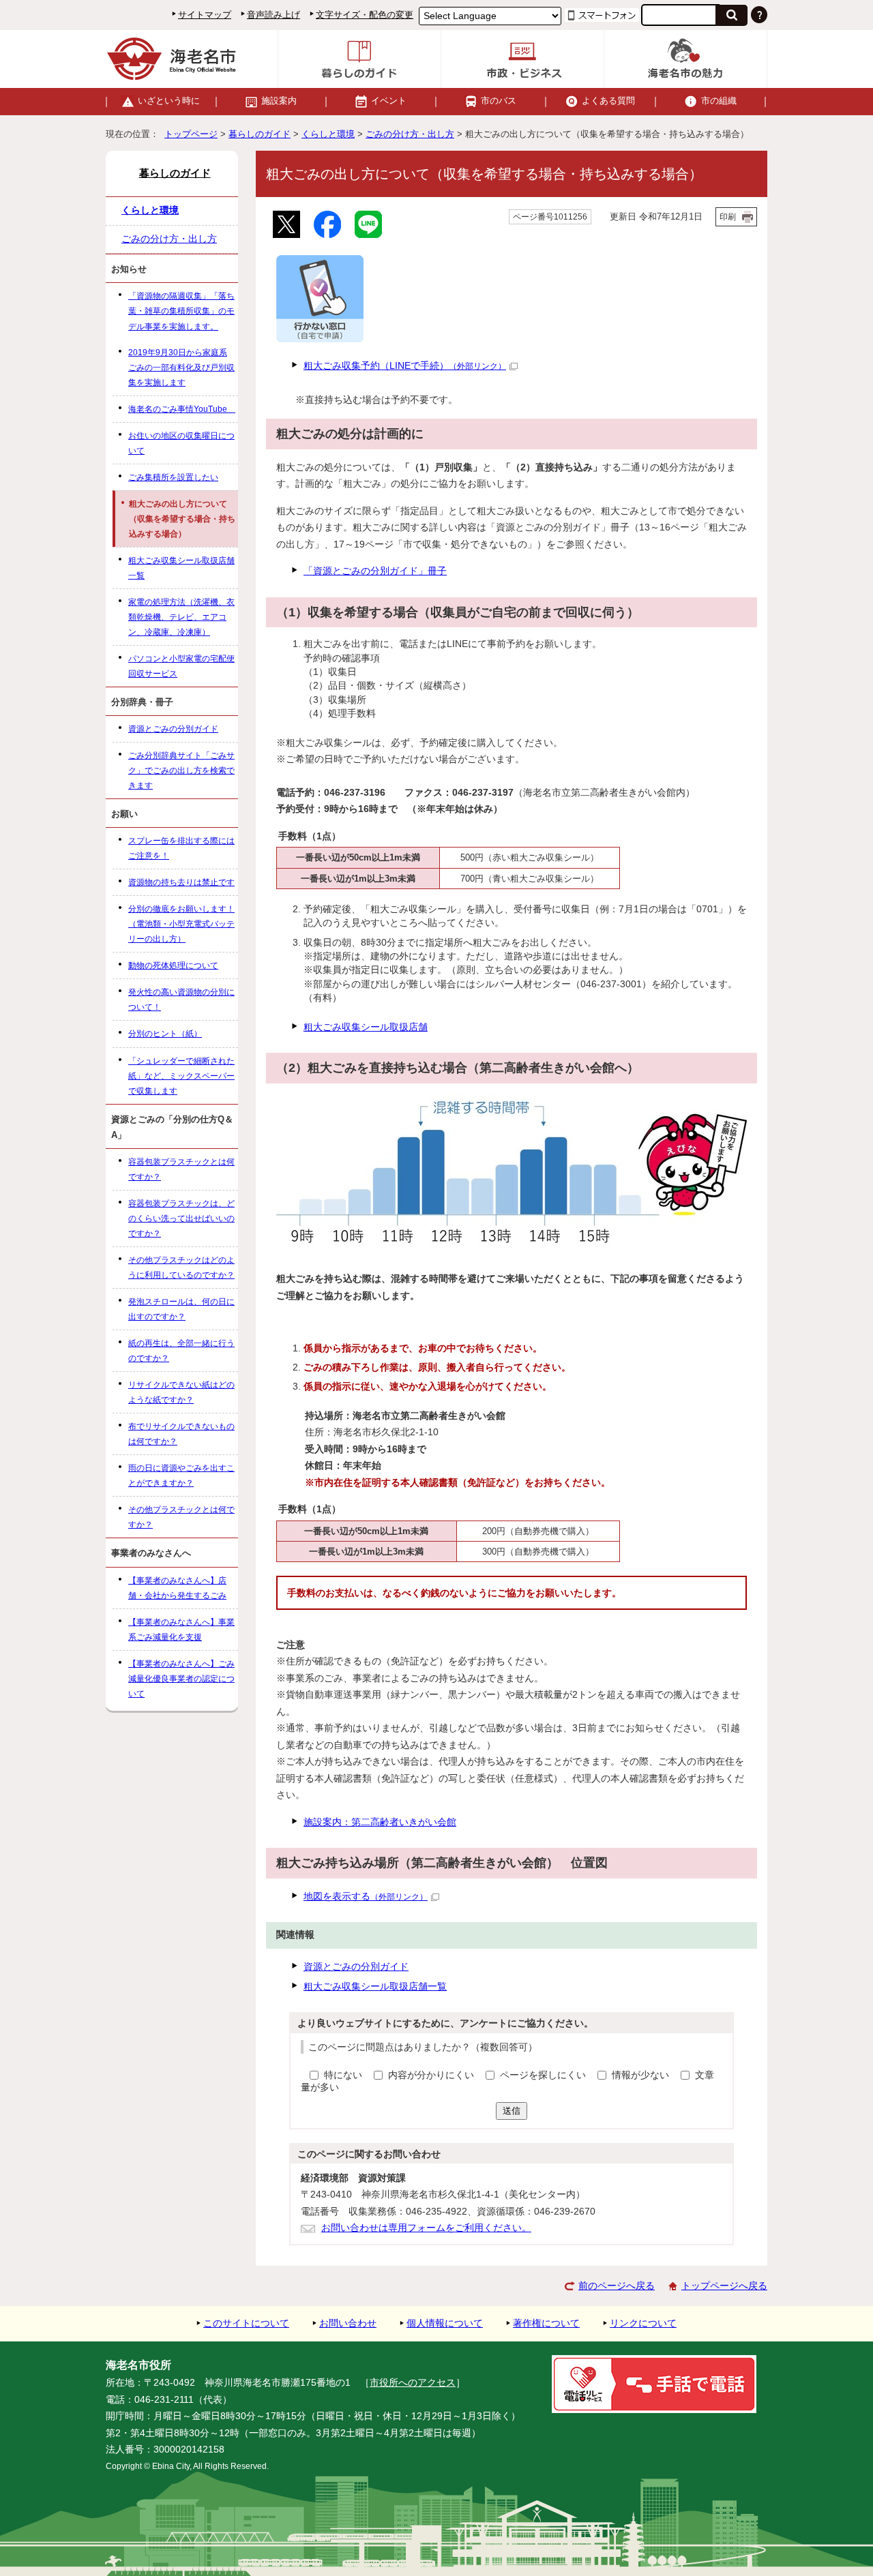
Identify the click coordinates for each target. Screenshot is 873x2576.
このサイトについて (246, 2323)
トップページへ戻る (724, 2286)
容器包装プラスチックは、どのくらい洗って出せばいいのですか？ (181, 1218)
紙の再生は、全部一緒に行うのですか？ (181, 1351)
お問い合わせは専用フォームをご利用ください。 (426, 2228)
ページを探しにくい (544, 2075)
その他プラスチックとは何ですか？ (181, 1517)
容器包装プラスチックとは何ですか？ (181, 1169)
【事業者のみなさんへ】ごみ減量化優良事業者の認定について (181, 1679)
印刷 (728, 217)
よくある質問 (608, 101)
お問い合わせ (348, 2323)
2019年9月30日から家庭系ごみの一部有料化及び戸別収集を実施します (181, 368)
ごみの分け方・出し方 (410, 134)
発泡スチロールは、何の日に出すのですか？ (181, 1309)
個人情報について (445, 2323)
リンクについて (643, 2323)
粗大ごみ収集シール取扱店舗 (366, 1027)
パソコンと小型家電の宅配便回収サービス (181, 666)
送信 (512, 2111)
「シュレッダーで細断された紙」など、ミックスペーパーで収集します (181, 1076)
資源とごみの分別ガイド (356, 1967)
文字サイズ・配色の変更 (365, 15)
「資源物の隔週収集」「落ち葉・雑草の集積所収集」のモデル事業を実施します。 (181, 311)
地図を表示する (366, 1897)
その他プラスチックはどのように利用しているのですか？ (181, 1268)
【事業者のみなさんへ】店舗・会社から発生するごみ (177, 1588)
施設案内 (279, 101)
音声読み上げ (273, 15)
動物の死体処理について (173, 965)
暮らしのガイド (260, 134)
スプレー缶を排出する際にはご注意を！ (181, 848)
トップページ (191, 134)
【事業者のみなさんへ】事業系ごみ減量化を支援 (181, 1630)
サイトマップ (205, 15)
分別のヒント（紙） (165, 1034)
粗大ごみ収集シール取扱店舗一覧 (375, 1987)
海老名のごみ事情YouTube (182, 409)
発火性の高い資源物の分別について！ (181, 1000)
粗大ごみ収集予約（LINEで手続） (405, 366)
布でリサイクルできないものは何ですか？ (181, 1434)
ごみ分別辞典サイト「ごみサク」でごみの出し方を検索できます (181, 770)
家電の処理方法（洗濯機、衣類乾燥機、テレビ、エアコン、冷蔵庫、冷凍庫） (181, 617)
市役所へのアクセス (413, 2383)
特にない (343, 2075)
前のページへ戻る (617, 2286)
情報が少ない (642, 2075)
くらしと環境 (328, 134)
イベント (389, 101)
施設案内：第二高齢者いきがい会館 (380, 1822)
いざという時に (169, 101)
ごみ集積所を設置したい (173, 477)
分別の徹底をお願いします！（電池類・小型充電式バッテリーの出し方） (181, 924)
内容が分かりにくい (432, 2075)
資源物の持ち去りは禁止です (181, 882)
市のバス (499, 101)
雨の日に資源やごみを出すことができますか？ (181, 1476)
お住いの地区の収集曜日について (181, 443)
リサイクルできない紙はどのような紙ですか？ (181, 1392)
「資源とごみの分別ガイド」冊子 (375, 571)
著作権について (546, 2323)
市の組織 (719, 101)
